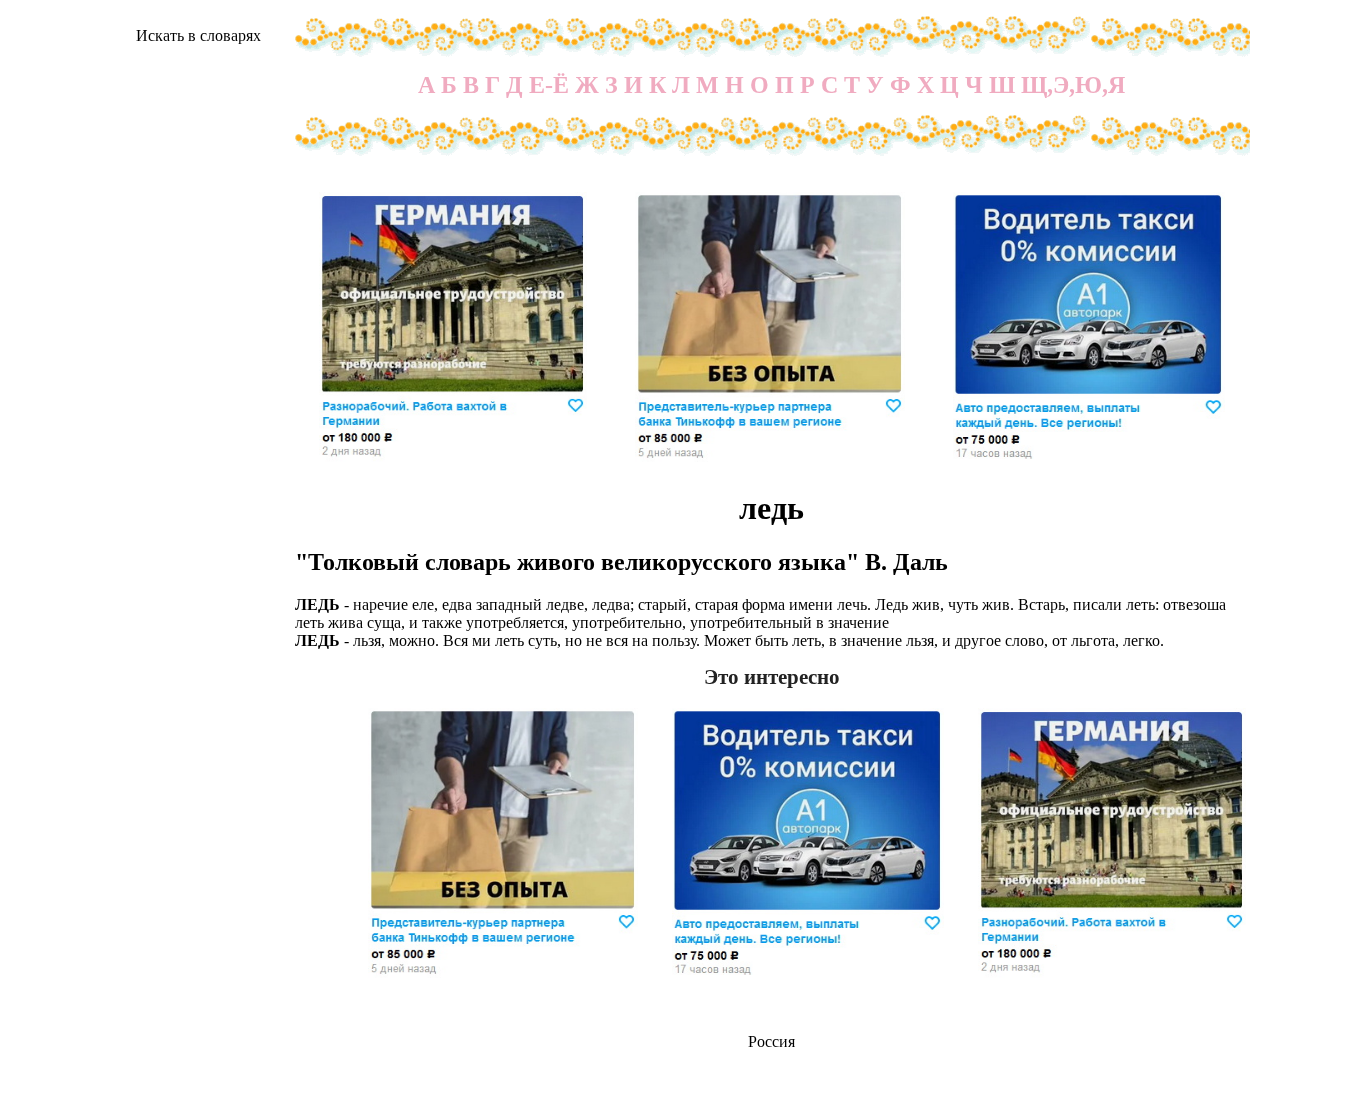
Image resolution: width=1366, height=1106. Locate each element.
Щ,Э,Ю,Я (1073, 85)
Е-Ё (549, 85)
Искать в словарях (198, 35)
